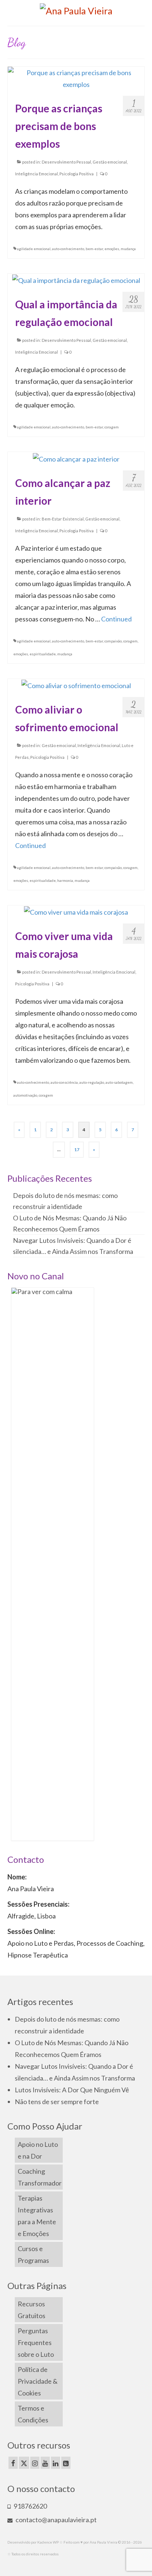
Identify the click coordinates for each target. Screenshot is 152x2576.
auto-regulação (92, 1082)
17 (77, 1149)
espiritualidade (43, 654)
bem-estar (94, 249)
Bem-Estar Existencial (63, 519)
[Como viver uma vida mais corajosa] (76, 911)
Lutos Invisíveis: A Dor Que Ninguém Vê (72, 2090)
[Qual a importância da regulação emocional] (76, 280)
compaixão (113, 641)
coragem (112, 427)
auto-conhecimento (68, 249)
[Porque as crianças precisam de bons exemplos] (76, 77)
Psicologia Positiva (77, 174)
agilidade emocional (34, 249)
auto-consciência (64, 1082)
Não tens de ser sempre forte (57, 2102)
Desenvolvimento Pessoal (66, 162)
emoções (112, 249)
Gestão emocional (110, 162)
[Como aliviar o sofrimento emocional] (76, 685)
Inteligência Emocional (37, 174)
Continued (116, 619)
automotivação (25, 1095)
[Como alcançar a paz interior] (76, 458)
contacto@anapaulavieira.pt (56, 2520)
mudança (128, 249)
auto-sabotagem (119, 1082)
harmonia (65, 880)
